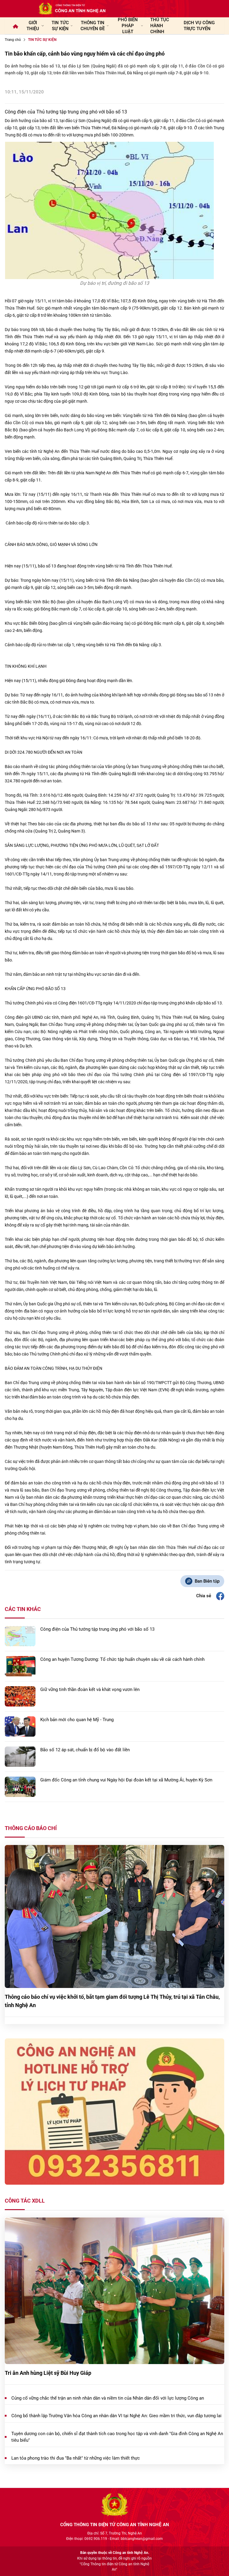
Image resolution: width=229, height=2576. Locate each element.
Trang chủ (13, 40)
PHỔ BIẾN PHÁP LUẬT (128, 26)
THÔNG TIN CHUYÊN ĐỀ (93, 26)
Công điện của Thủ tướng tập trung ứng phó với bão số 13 (66, 112)
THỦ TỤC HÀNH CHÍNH (160, 26)
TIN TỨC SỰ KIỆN (60, 26)
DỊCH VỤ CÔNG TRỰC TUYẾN (199, 26)
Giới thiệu (33, 26)
